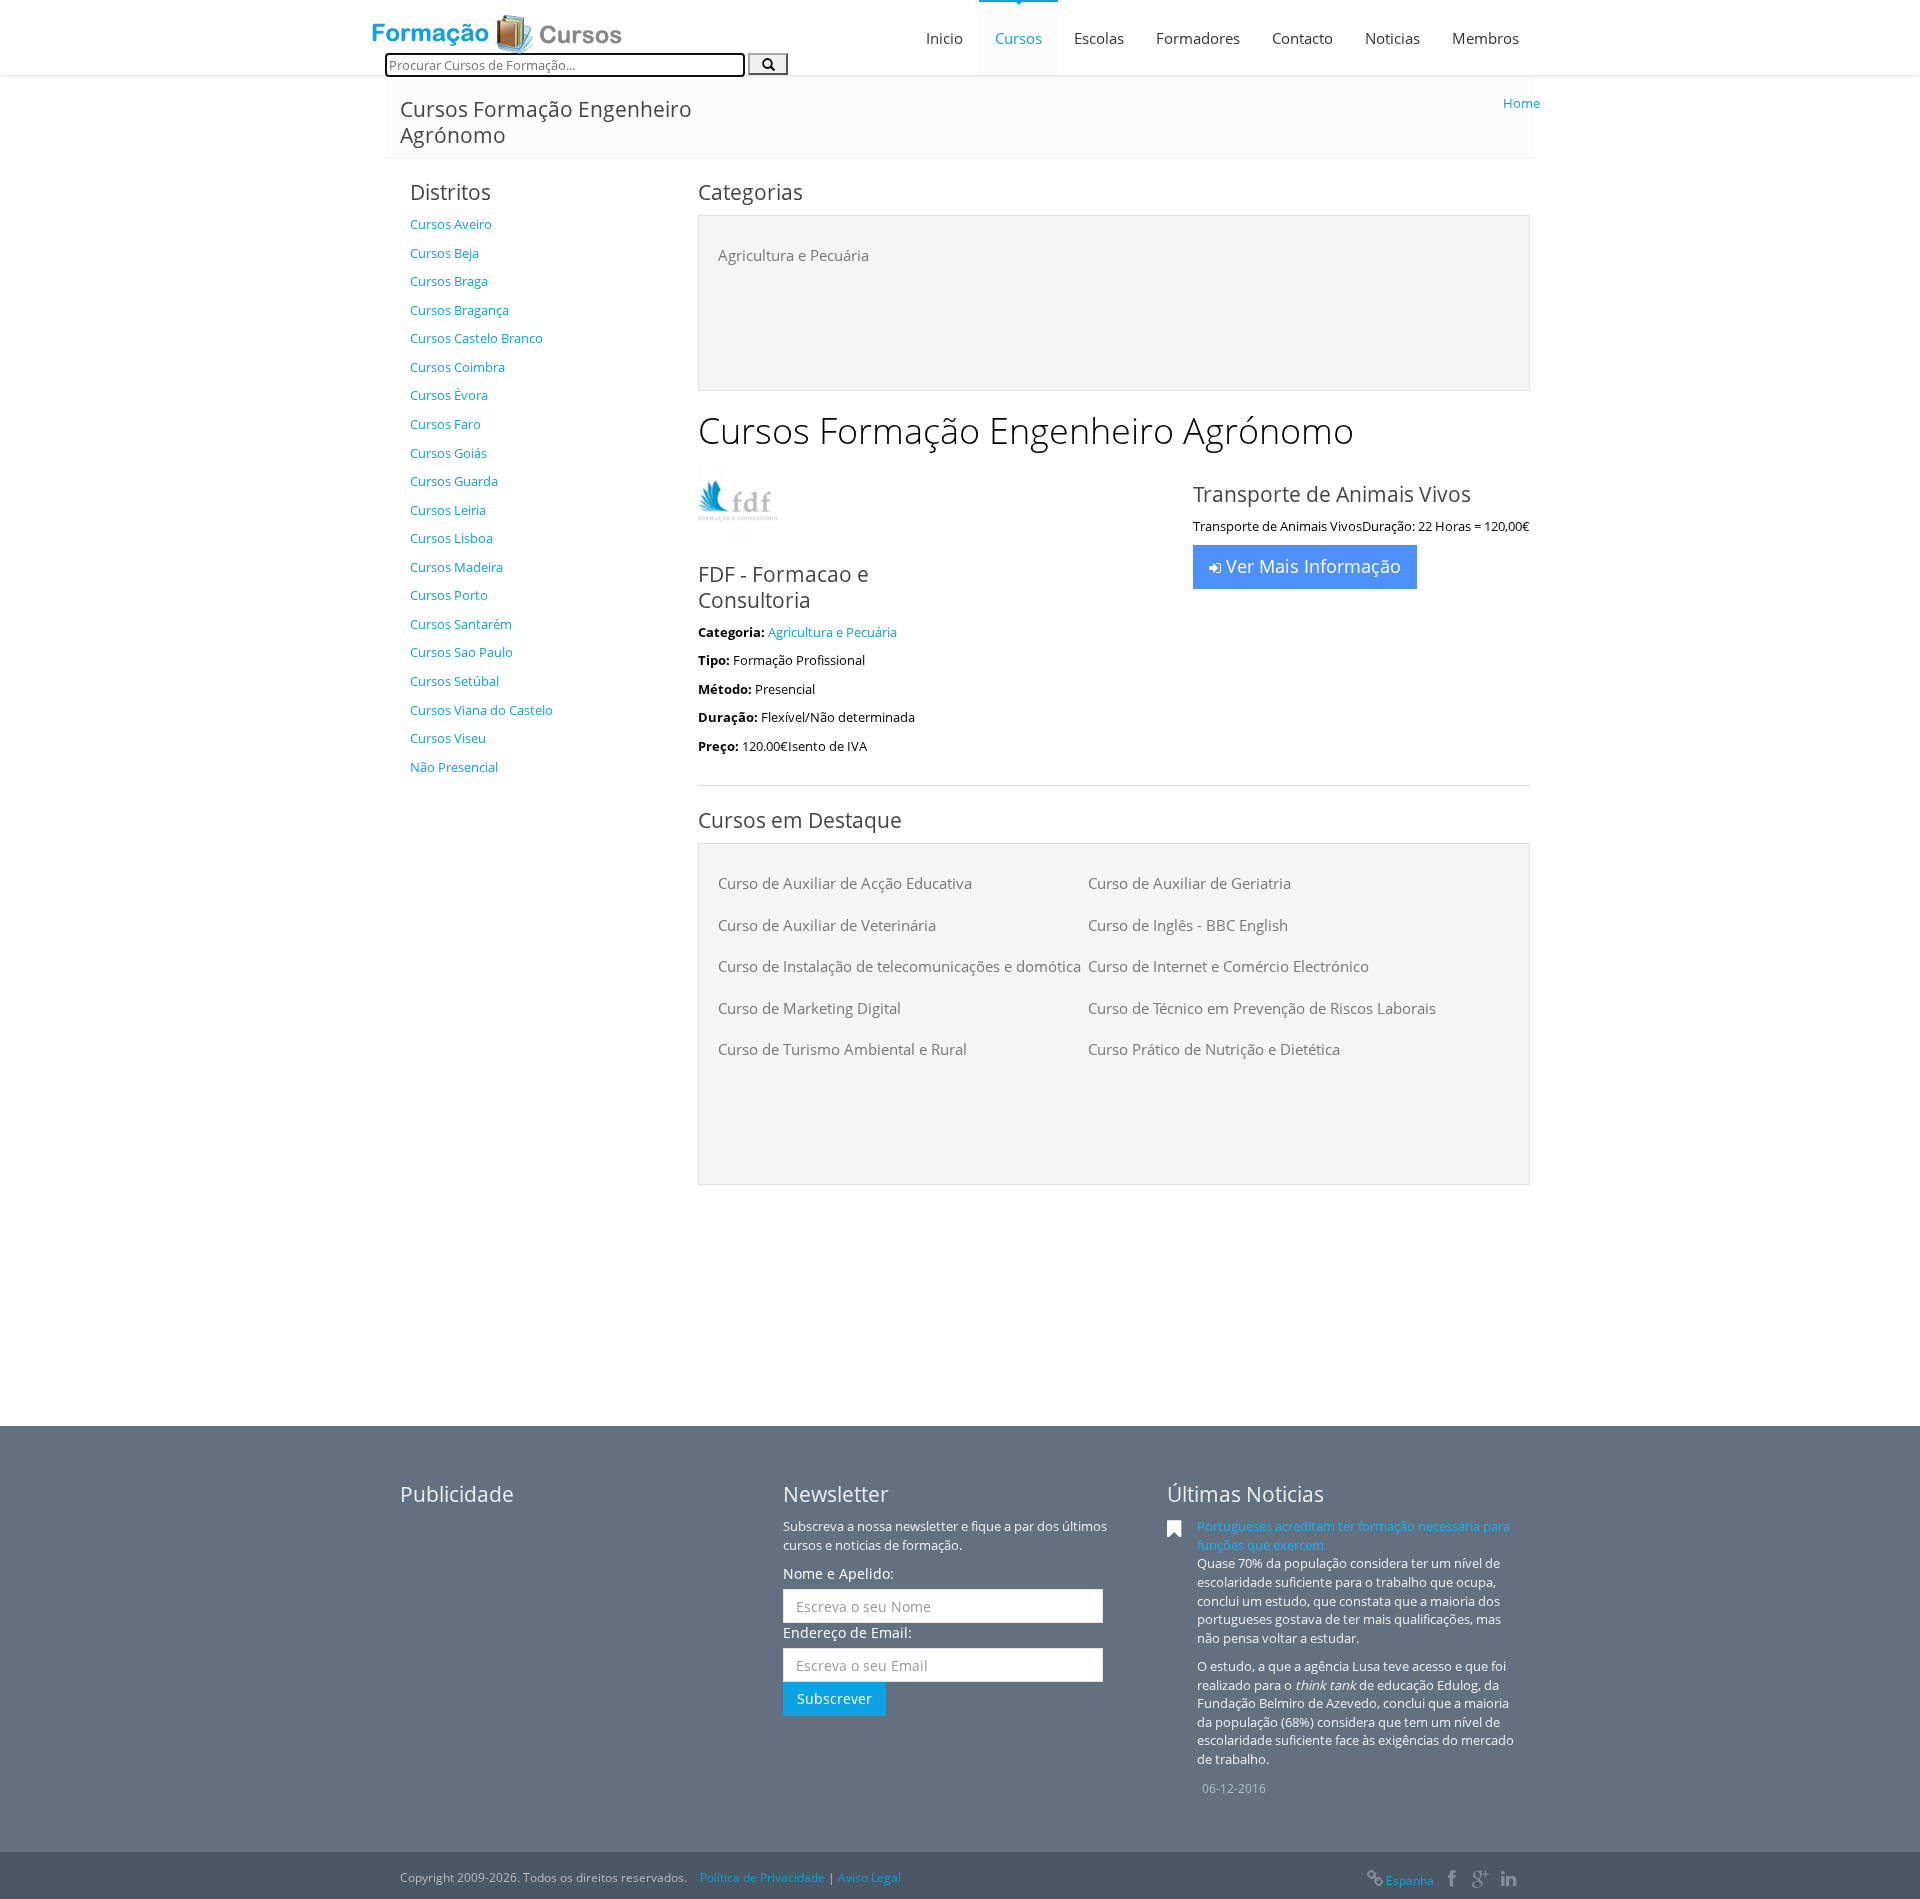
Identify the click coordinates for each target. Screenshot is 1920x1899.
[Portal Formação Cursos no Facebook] (1451, 1880)
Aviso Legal (869, 1877)
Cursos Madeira (456, 567)
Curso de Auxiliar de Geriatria (1189, 883)
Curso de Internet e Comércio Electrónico (1228, 966)
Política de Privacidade (762, 1877)
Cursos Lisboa (451, 538)
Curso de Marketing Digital (809, 1008)
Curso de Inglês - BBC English (1188, 925)
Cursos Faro (445, 424)
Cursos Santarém (461, 624)
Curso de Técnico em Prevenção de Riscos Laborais (1262, 1008)
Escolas (1099, 38)
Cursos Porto (449, 595)
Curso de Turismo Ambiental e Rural (842, 1049)
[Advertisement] (539, 1086)
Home (1521, 103)
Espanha (1410, 1880)
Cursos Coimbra (457, 367)
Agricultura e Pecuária (793, 255)
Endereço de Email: (847, 1632)
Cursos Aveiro (451, 224)
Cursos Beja (444, 253)
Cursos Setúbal (454, 681)
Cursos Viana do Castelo (481, 710)
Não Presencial (454, 767)
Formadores (1198, 38)
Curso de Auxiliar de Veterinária (827, 925)
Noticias (1392, 38)
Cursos (1018, 38)
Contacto (1302, 38)
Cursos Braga (449, 281)
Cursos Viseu (448, 738)
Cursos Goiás (448, 453)
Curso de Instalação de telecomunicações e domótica (899, 966)
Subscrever (834, 1698)
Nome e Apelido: (838, 1573)
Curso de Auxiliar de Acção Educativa (845, 883)
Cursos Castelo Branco (476, 338)
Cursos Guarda (454, 481)
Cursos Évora (449, 395)
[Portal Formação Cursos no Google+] (1480, 1880)
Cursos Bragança (459, 310)
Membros (1485, 38)
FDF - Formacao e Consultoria (783, 587)
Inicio (944, 38)
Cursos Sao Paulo (461, 652)
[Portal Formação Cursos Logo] (497, 28)
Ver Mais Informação (1311, 566)
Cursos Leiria (448, 510)
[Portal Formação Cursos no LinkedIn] (1508, 1880)
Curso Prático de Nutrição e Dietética (1214, 1049)
